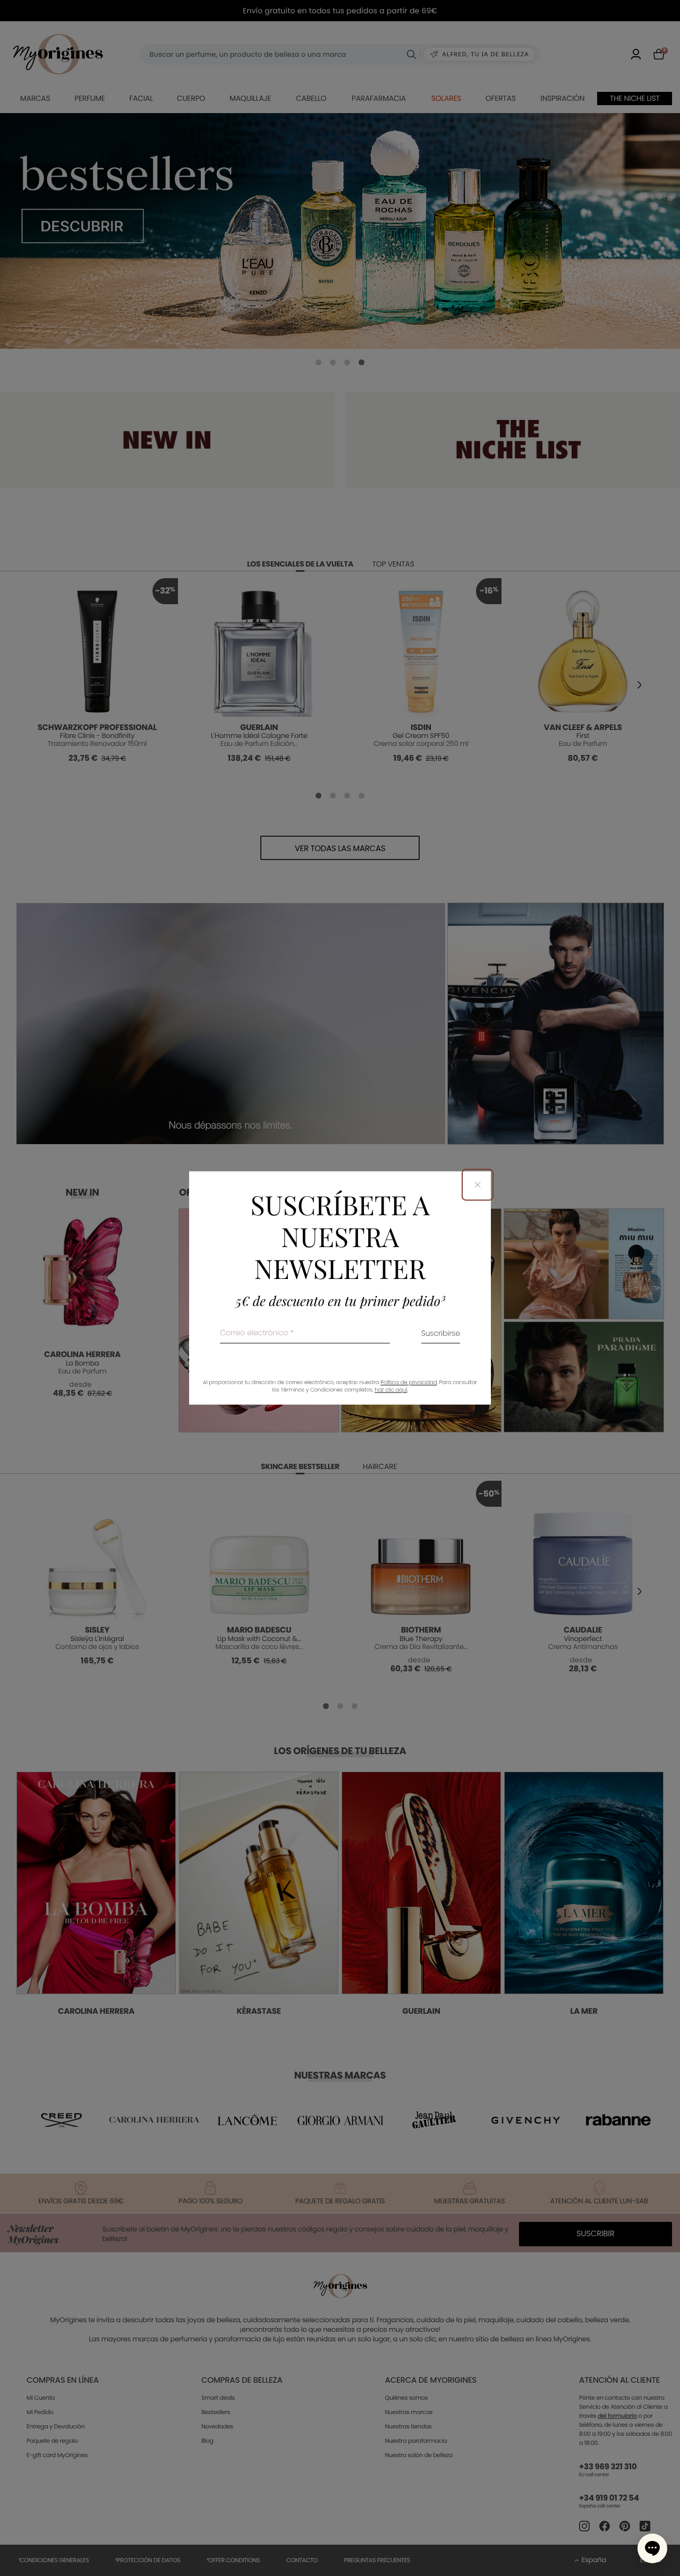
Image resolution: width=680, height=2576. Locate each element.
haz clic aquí (391, 1390)
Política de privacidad (409, 1383)
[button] (652, 2548)
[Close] (478, 1184)
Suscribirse (441, 1334)
